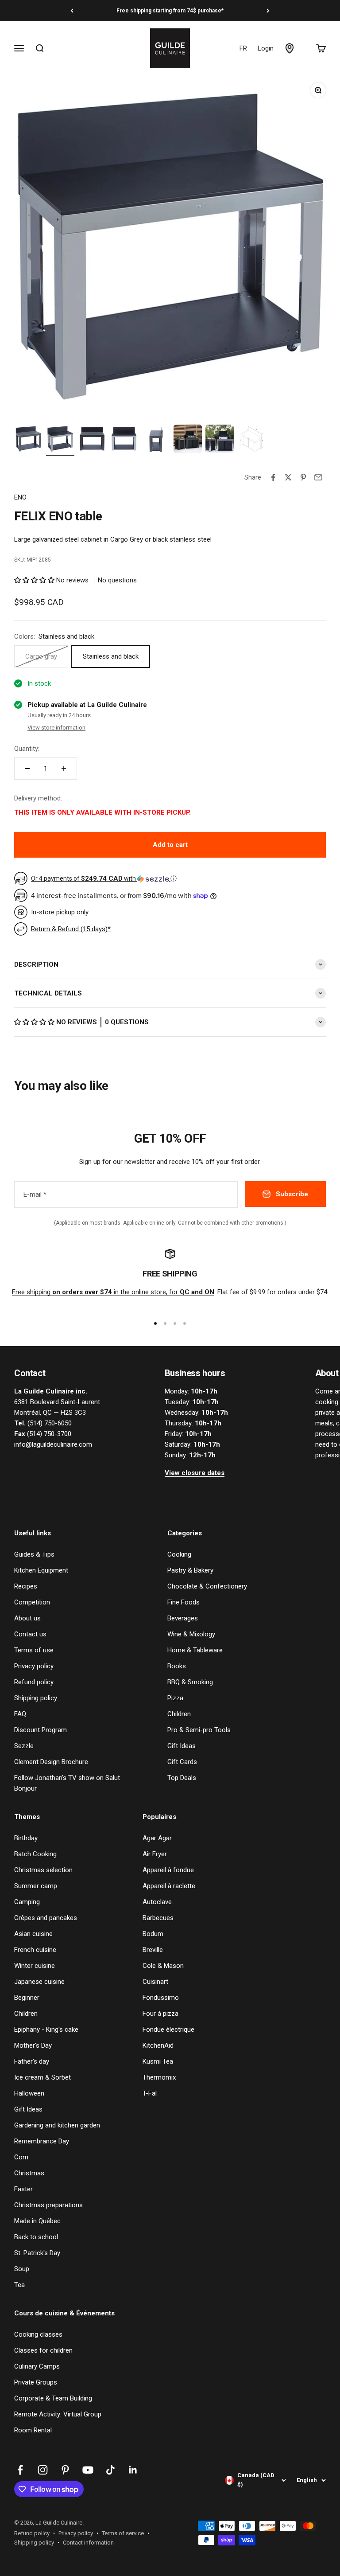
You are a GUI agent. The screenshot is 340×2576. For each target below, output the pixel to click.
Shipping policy (36, 1698)
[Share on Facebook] (273, 477)
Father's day (32, 2061)
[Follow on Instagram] (43, 2470)
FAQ (20, 1714)
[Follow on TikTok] (110, 2470)
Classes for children (43, 2350)
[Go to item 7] (220, 440)
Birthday (26, 1838)
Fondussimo (161, 1998)
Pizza (175, 1698)
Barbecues (158, 1918)
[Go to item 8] (251, 440)
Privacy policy (34, 1666)
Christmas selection (43, 1870)
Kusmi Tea (158, 2061)
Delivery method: (38, 798)
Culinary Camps (37, 2366)
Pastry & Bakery (190, 1570)
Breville (153, 1950)
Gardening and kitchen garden (57, 2125)
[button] (35, 580)
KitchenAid (158, 2045)
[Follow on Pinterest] (65, 2470)
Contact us (30, 1634)
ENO (20, 497)
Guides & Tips (34, 1554)
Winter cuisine (35, 1966)
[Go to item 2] (60, 440)
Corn (21, 2157)
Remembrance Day (42, 2141)
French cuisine (35, 1950)
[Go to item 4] (124, 440)
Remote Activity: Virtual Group (58, 2414)
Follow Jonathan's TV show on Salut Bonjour (67, 1783)
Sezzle (24, 1746)
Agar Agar (157, 1838)
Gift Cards (182, 1762)
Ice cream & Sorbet (42, 2077)
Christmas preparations (48, 2205)
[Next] (268, 11)
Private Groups (36, 2382)
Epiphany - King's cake (46, 2030)
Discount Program (41, 1730)
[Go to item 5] (156, 440)
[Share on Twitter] (288, 477)
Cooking (179, 1554)
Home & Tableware (195, 1650)
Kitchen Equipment (41, 1570)
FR (243, 48)
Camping (27, 1902)
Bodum (153, 1934)
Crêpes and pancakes (46, 1918)
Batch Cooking (35, 1854)
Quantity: (27, 749)
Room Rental (33, 2430)
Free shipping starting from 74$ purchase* (170, 11)
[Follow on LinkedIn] (133, 2470)
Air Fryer (155, 1854)
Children (179, 1714)
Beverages (183, 1618)
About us (27, 1618)
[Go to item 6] (188, 440)
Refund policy (34, 1682)
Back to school (36, 2237)
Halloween (29, 2093)
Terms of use (34, 1650)
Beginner (27, 1998)
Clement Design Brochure (51, 1762)
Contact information (88, 2543)
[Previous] (72, 11)
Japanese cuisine (39, 1982)
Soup (22, 2269)
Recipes (26, 1586)
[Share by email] (318, 477)
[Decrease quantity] (27, 769)
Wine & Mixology (191, 1634)
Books (177, 1666)
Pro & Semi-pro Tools (199, 1730)
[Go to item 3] (92, 440)
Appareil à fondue (168, 1870)
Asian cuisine (33, 1934)
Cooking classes (38, 2334)
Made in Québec (37, 2221)
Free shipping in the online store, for (113, 1292)
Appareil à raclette (169, 1886)
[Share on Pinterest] (303, 477)
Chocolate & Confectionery (207, 1586)
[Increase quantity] (64, 769)
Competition (32, 1602)
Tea (19, 2285)
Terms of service (123, 2533)
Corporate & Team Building (53, 2398)
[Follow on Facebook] (20, 2470)
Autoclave (157, 1902)
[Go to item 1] (28, 440)
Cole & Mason (163, 1966)
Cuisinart (155, 1982)
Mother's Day (33, 2045)
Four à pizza (160, 2014)
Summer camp (36, 1886)
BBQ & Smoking (190, 1682)
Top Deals (182, 1778)
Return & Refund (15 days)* (71, 929)
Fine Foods (184, 1602)
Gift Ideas (182, 1746)
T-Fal (150, 2093)
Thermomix (159, 2077)
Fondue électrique (168, 2030)
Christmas (29, 2173)
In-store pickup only (60, 912)
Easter (23, 2189)
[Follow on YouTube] (88, 2470)
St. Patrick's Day (37, 2253)
